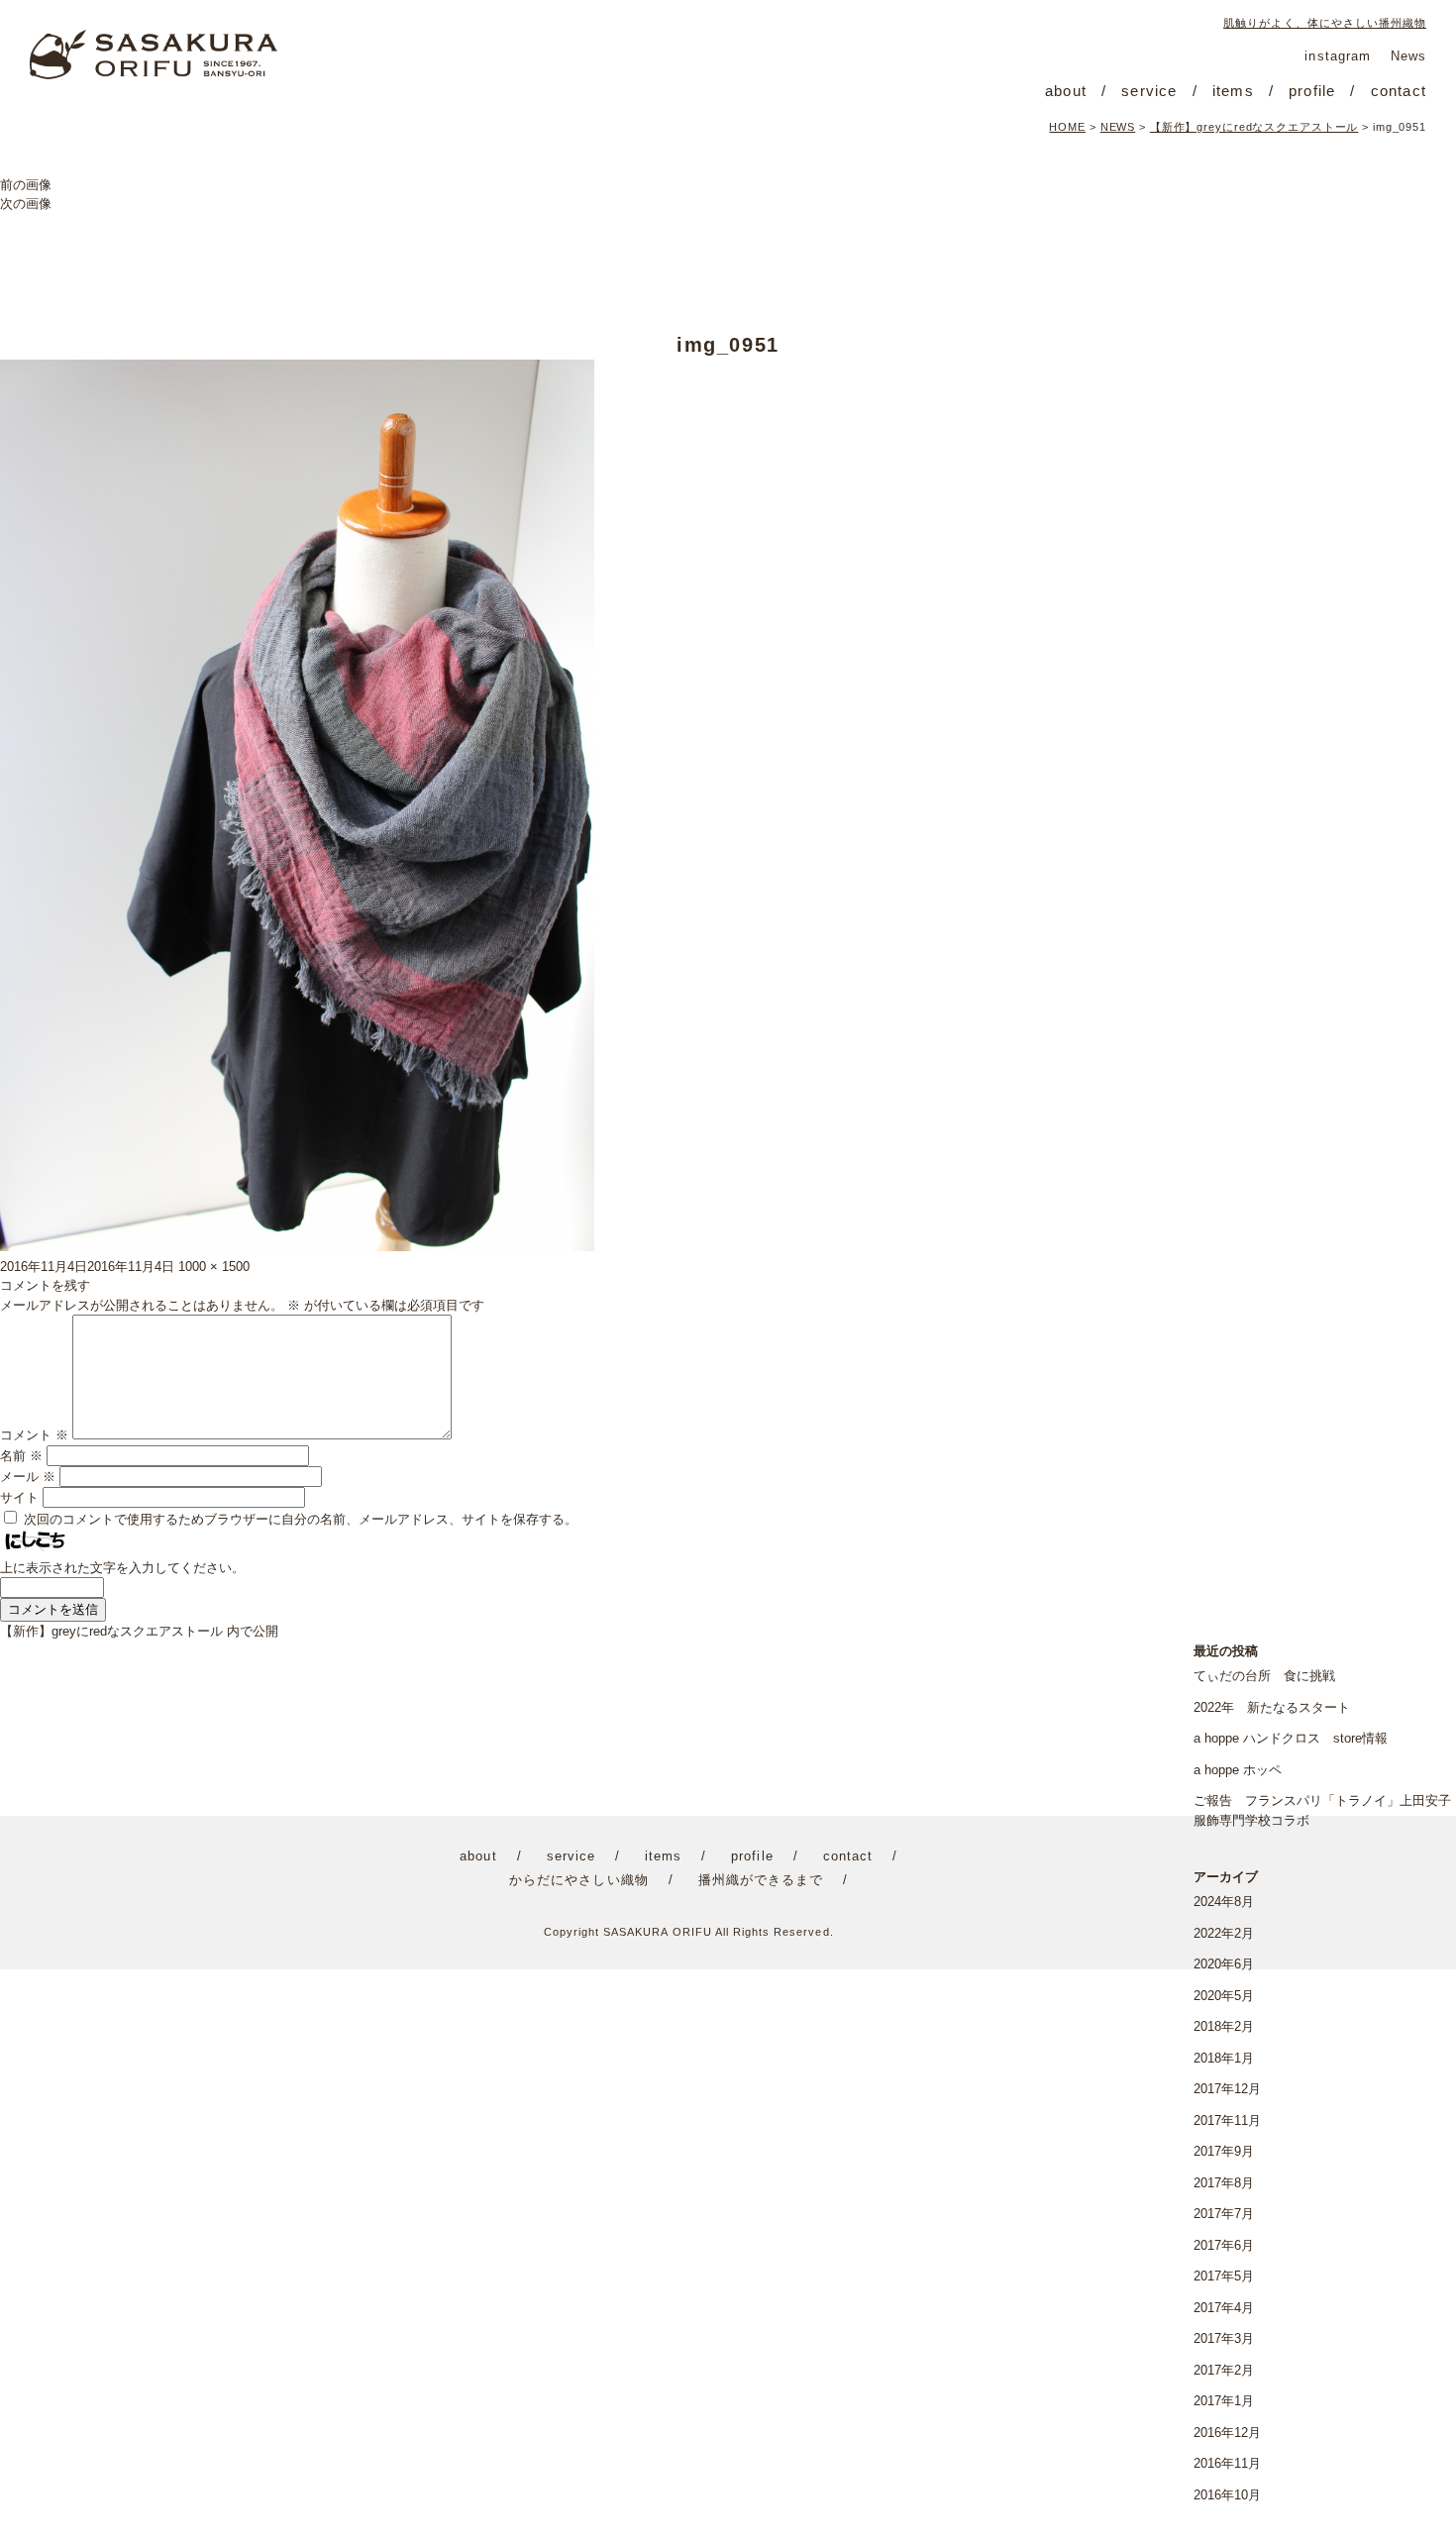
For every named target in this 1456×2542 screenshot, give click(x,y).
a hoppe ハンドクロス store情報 (1291, 1738)
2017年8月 (1224, 2183)
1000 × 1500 (214, 1267)
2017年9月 (1224, 2151)
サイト (19, 1497)
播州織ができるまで (761, 1880)
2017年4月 (1224, 2308)
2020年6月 (1224, 1964)
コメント (34, 1435)
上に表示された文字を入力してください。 (122, 1568)
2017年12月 (1227, 2089)
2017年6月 (1224, 2245)
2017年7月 (1224, 2214)
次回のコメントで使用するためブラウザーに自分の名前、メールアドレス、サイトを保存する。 (301, 1519)
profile (1312, 91)
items (1233, 91)
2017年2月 (1224, 2370)
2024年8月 (1224, 1902)
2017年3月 (1224, 2338)
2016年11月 (1227, 2463)
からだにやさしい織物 (578, 1880)
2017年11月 (1227, 2120)
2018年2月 (1224, 2026)
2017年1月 (1224, 2401)
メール (28, 1477)
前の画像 (26, 185)
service (1149, 91)
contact (1399, 91)
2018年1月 (1224, 2058)
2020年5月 (1224, 1996)
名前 (21, 1456)
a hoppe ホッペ (1238, 1770)
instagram (1337, 56)
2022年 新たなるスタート (1272, 1707)
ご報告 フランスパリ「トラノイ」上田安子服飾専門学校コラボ (1322, 1810)
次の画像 (26, 204)
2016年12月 (1227, 2433)
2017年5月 (1224, 2276)
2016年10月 (1227, 2495)
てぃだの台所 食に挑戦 (1264, 1676)
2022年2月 (1224, 1933)
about (1066, 91)
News (1408, 56)
